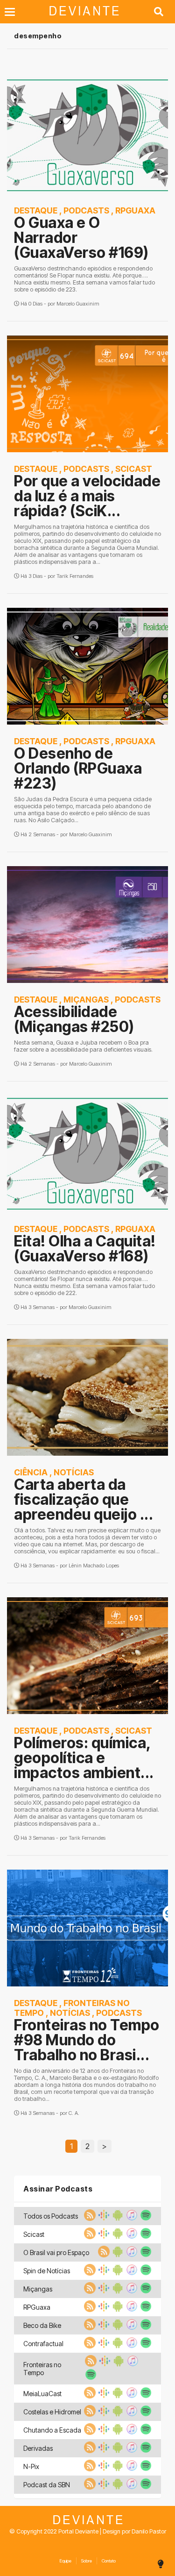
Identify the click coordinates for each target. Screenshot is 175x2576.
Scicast (134, 469)
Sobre (87, 2561)
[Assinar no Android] (117, 2218)
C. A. (74, 2113)
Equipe (65, 2561)
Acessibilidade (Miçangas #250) (74, 1019)
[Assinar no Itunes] (131, 2218)
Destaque (36, 210)
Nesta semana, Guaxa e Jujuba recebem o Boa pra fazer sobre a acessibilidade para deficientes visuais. (83, 1046)
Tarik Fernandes (75, 576)
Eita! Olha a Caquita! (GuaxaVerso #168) (85, 1249)
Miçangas (86, 1000)
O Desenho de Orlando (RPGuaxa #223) (78, 768)
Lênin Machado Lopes (94, 1566)
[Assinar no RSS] (89, 2218)
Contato (109, 2561)
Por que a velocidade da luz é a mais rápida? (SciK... (87, 496)
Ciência (31, 1472)
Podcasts (86, 210)
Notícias (74, 1472)
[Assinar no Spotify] (145, 2218)
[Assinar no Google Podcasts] (103, 2218)
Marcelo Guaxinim (78, 304)
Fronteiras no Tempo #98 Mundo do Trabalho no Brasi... (87, 2040)
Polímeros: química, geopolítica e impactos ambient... (84, 1758)
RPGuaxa (135, 210)
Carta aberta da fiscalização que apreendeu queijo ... (84, 1499)
